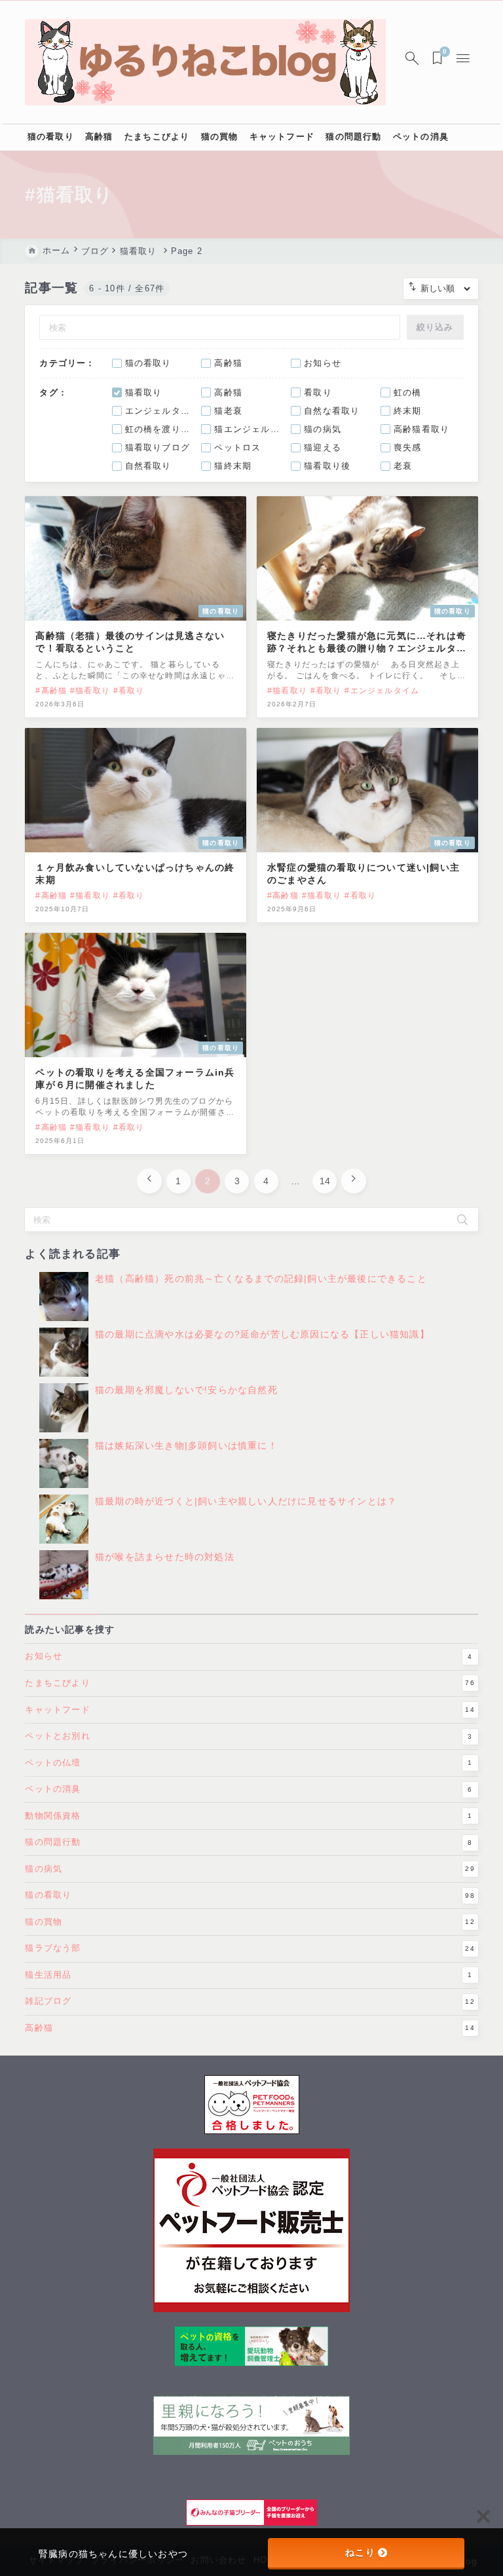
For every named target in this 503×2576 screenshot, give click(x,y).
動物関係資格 (249, 1816)
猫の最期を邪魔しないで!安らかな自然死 (186, 1390)
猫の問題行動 (249, 1842)
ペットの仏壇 (249, 1763)
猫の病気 (250, 1869)
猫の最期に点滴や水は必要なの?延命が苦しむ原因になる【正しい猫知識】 (262, 1335)
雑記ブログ (250, 2001)
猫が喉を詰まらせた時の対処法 (165, 1557)
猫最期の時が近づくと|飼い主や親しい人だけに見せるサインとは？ (246, 1502)
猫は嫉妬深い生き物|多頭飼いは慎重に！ (186, 1446)
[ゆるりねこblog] (205, 62)
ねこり (360, 2552)
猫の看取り (250, 1895)
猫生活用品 (249, 1975)
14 (325, 1181)
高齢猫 (250, 2028)
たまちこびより (250, 1683)
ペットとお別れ (249, 1736)
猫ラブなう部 (250, 1948)
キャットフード (250, 1710)
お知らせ (249, 1656)
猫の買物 (250, 1922)
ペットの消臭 (249, 1789)
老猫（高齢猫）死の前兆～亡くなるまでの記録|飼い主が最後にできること (261, 1279)
